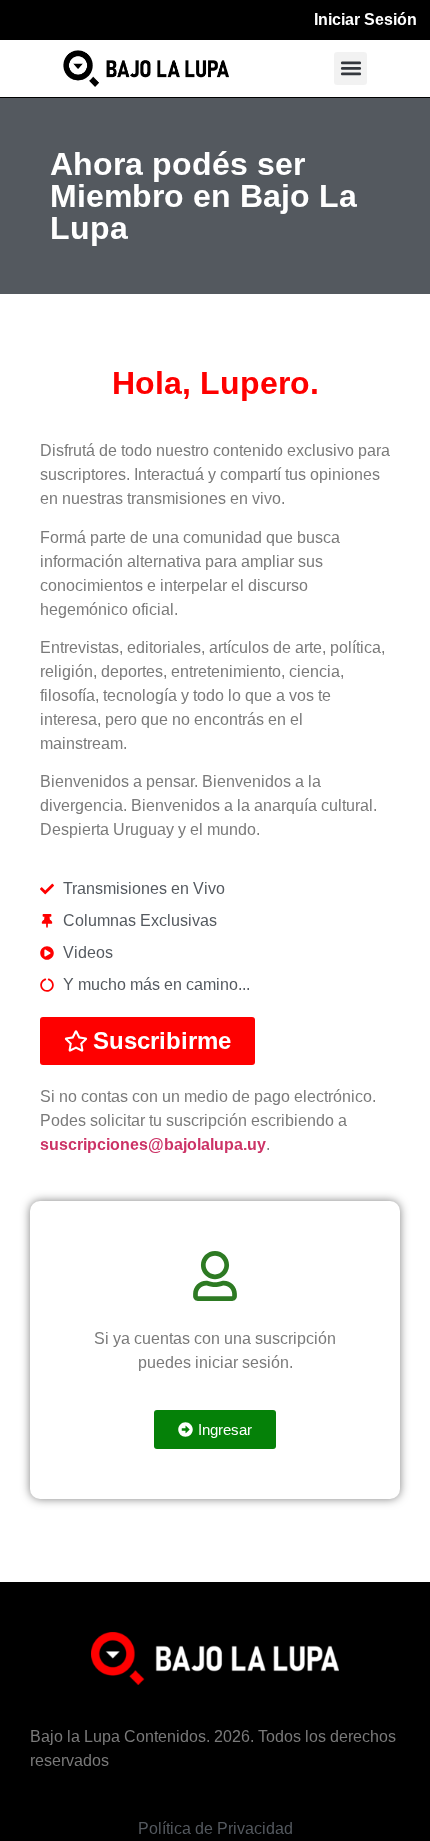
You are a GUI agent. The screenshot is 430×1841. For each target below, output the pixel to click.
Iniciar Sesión (365, 19)
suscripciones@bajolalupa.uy (153, 1144)
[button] (350, 68)
